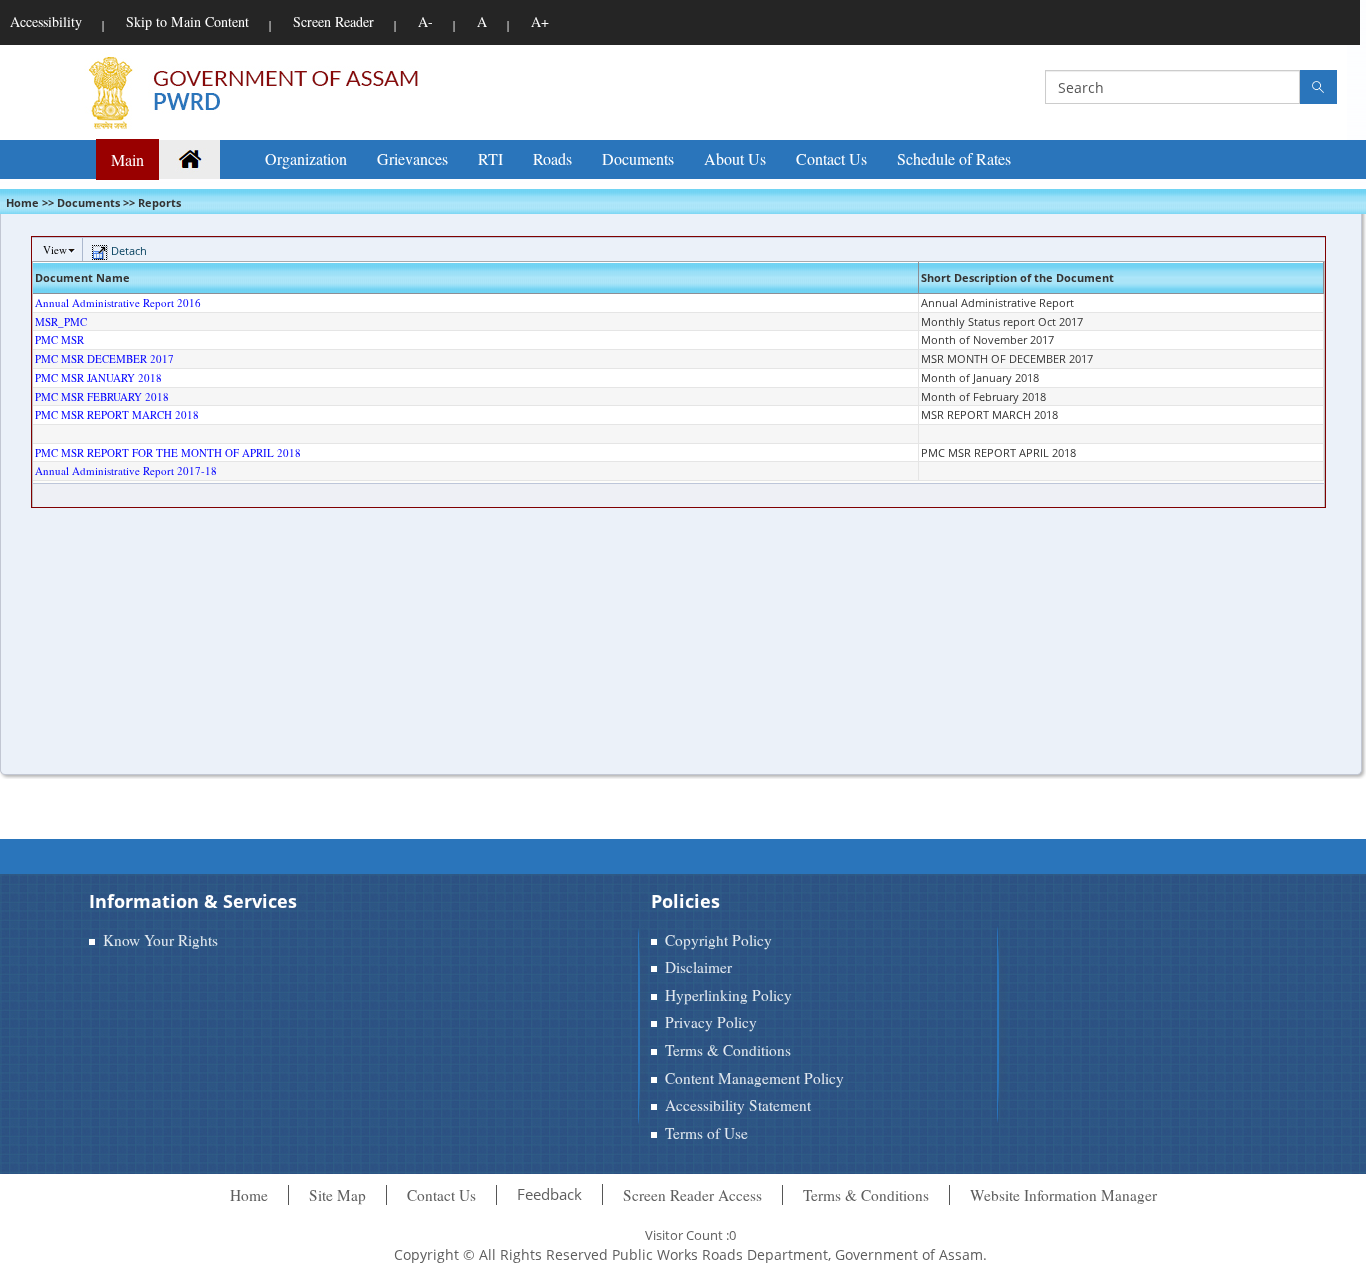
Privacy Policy (711, 1022)
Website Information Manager (1063, 1195)
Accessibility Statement (738, 1105)
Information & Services (193, 901)
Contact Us (831, 158)
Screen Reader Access (692, 1195)
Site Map (337, 1195)
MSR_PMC (61, 321)
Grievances (412, 158)
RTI (490, 158)
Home (249, 1195)
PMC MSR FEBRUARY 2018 (102, 396)
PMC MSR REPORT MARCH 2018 (117, 414)
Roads (552, 158)
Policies (685, 901)
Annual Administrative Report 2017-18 (126, 470)
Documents (638, 158)
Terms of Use (706, 1133)
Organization (306, 158)
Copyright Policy (718, 940)
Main (127, 159)
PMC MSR (59, 339)
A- (425, 21)
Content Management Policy (754, 1078)
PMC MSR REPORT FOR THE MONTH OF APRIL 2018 (168, 452)
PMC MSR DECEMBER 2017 (104, 358)
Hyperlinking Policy (728, 995)
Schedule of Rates (954, 158)
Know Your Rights (160, 940)
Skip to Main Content (187, 21)
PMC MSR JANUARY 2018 (98, 377)
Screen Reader (333, 21)
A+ (540, 21)
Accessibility (46, 21)
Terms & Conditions (728, 1050)
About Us (735, 158)
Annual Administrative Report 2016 (118, 302)
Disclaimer (698, 967)
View (55, 249)
